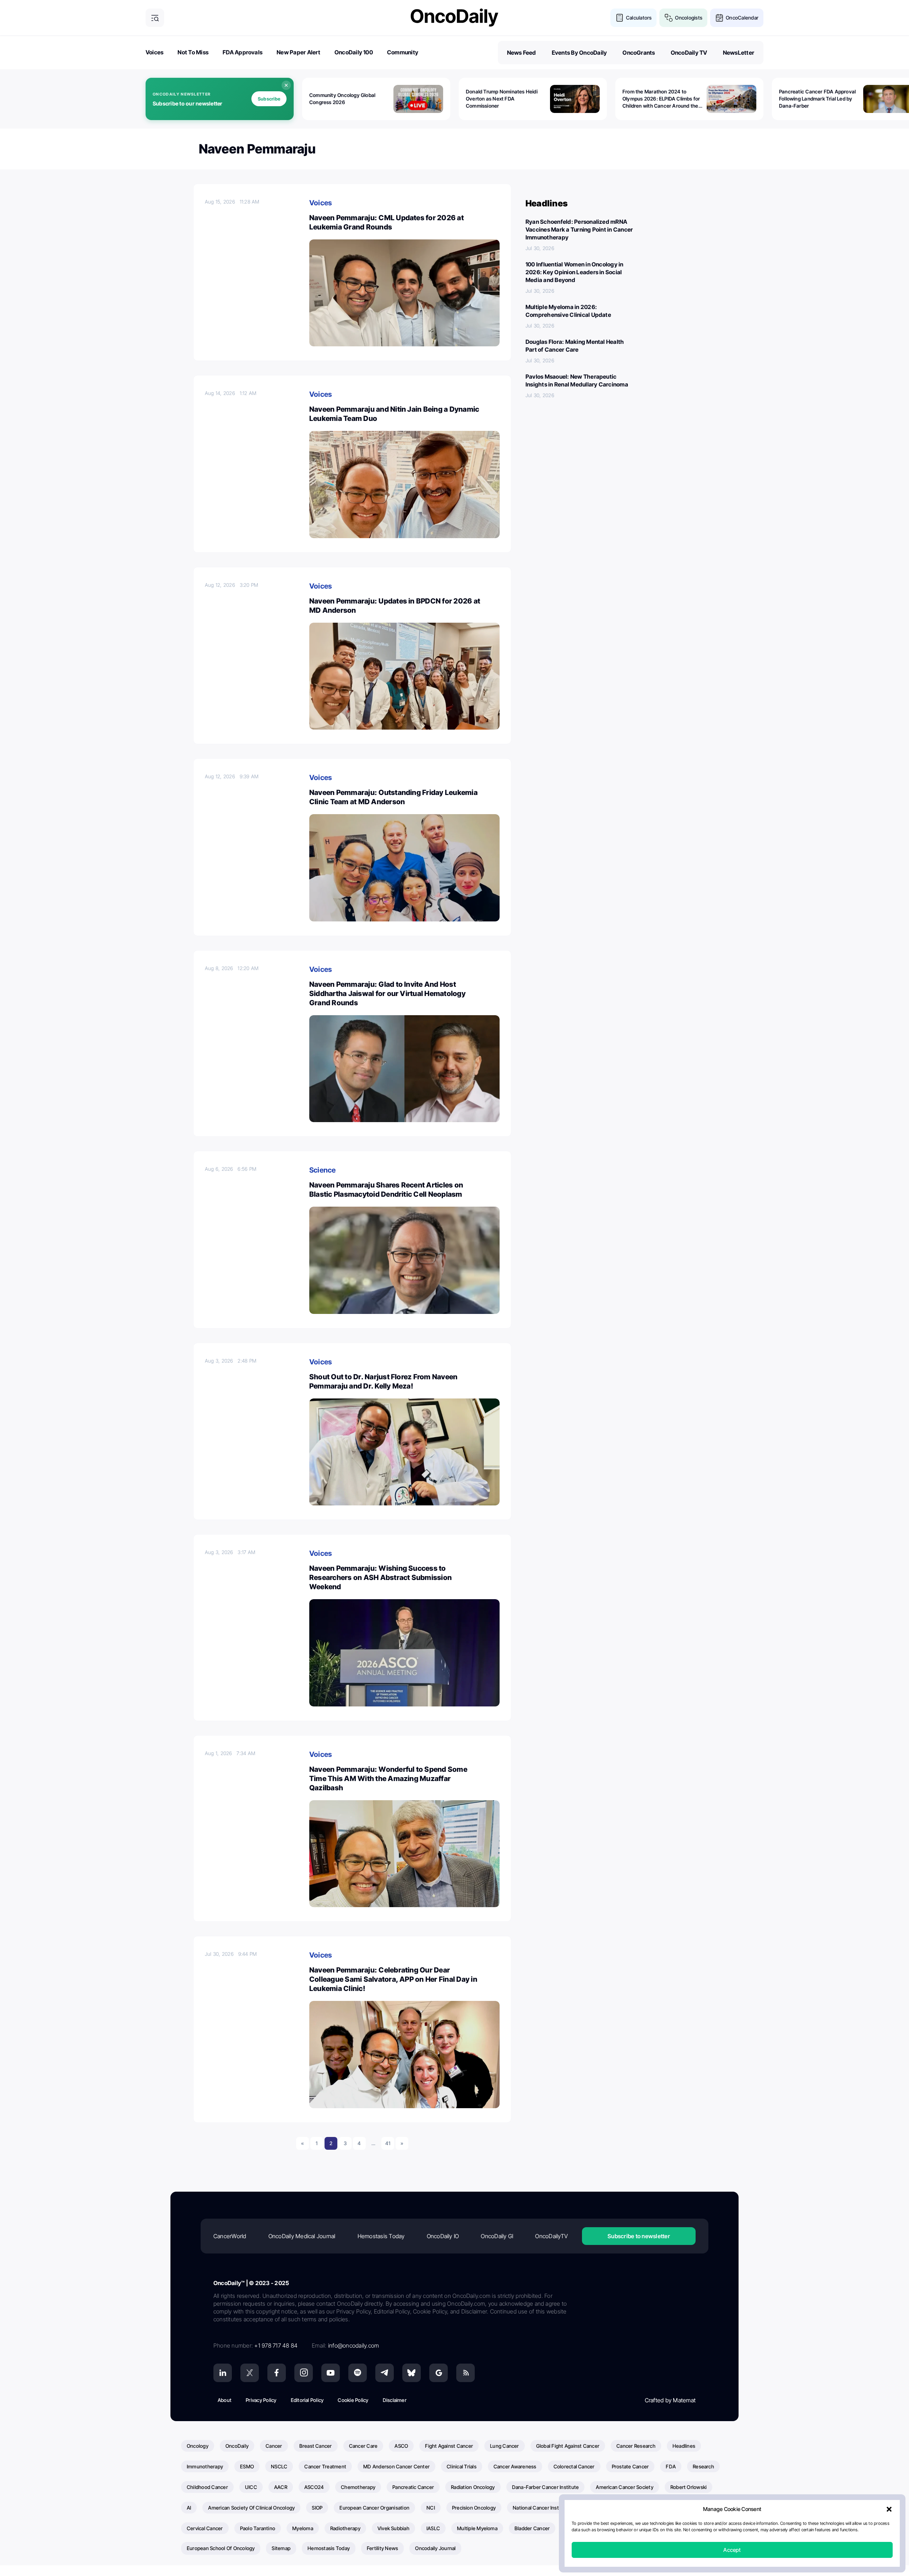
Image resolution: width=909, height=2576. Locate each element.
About (225, 2400)
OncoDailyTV (551, 2236)
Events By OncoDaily (579, 53)
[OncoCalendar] (719, 18)
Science (323, 1170)
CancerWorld (230, 2236)
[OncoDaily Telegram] (385, 2373)
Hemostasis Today (381, 2236)
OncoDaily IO (443, 2236)
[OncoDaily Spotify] (358, 2373)
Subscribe (269, 99)
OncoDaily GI (497, 2236)
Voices (154, 52)
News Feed (522, 53)
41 (388, 2143)
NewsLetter (739, 53)
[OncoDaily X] (250, 2373)
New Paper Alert (298, 52)
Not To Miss (193, 52)
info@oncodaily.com (353, 2345)
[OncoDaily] (454, 18)
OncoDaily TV (689, 53)
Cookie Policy (353, 2400)
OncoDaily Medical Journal (302, 2236)
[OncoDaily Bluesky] (412, 2373)
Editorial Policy (307, 2400)
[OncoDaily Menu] (155, 18)
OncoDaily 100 (354, 52)
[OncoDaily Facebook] (277, 2373)
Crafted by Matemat (670, 2400)
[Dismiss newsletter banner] (286, 85)
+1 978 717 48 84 (276, 2345)
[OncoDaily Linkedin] (223, 2373)
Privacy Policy (261, 2400)
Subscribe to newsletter (639, 2236)
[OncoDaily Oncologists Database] (669, 18)
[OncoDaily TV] (331, 2373)
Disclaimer (395, 2400)
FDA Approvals (243, 52)
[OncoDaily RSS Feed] (466, 2373)
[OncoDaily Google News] (439, 2373)
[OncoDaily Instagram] (304, 2373)
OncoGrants (639, 53)
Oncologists (689, 18)
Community (403, 52)
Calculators (639, 18)
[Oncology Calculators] (620, 18)
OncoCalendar (742, 18)
